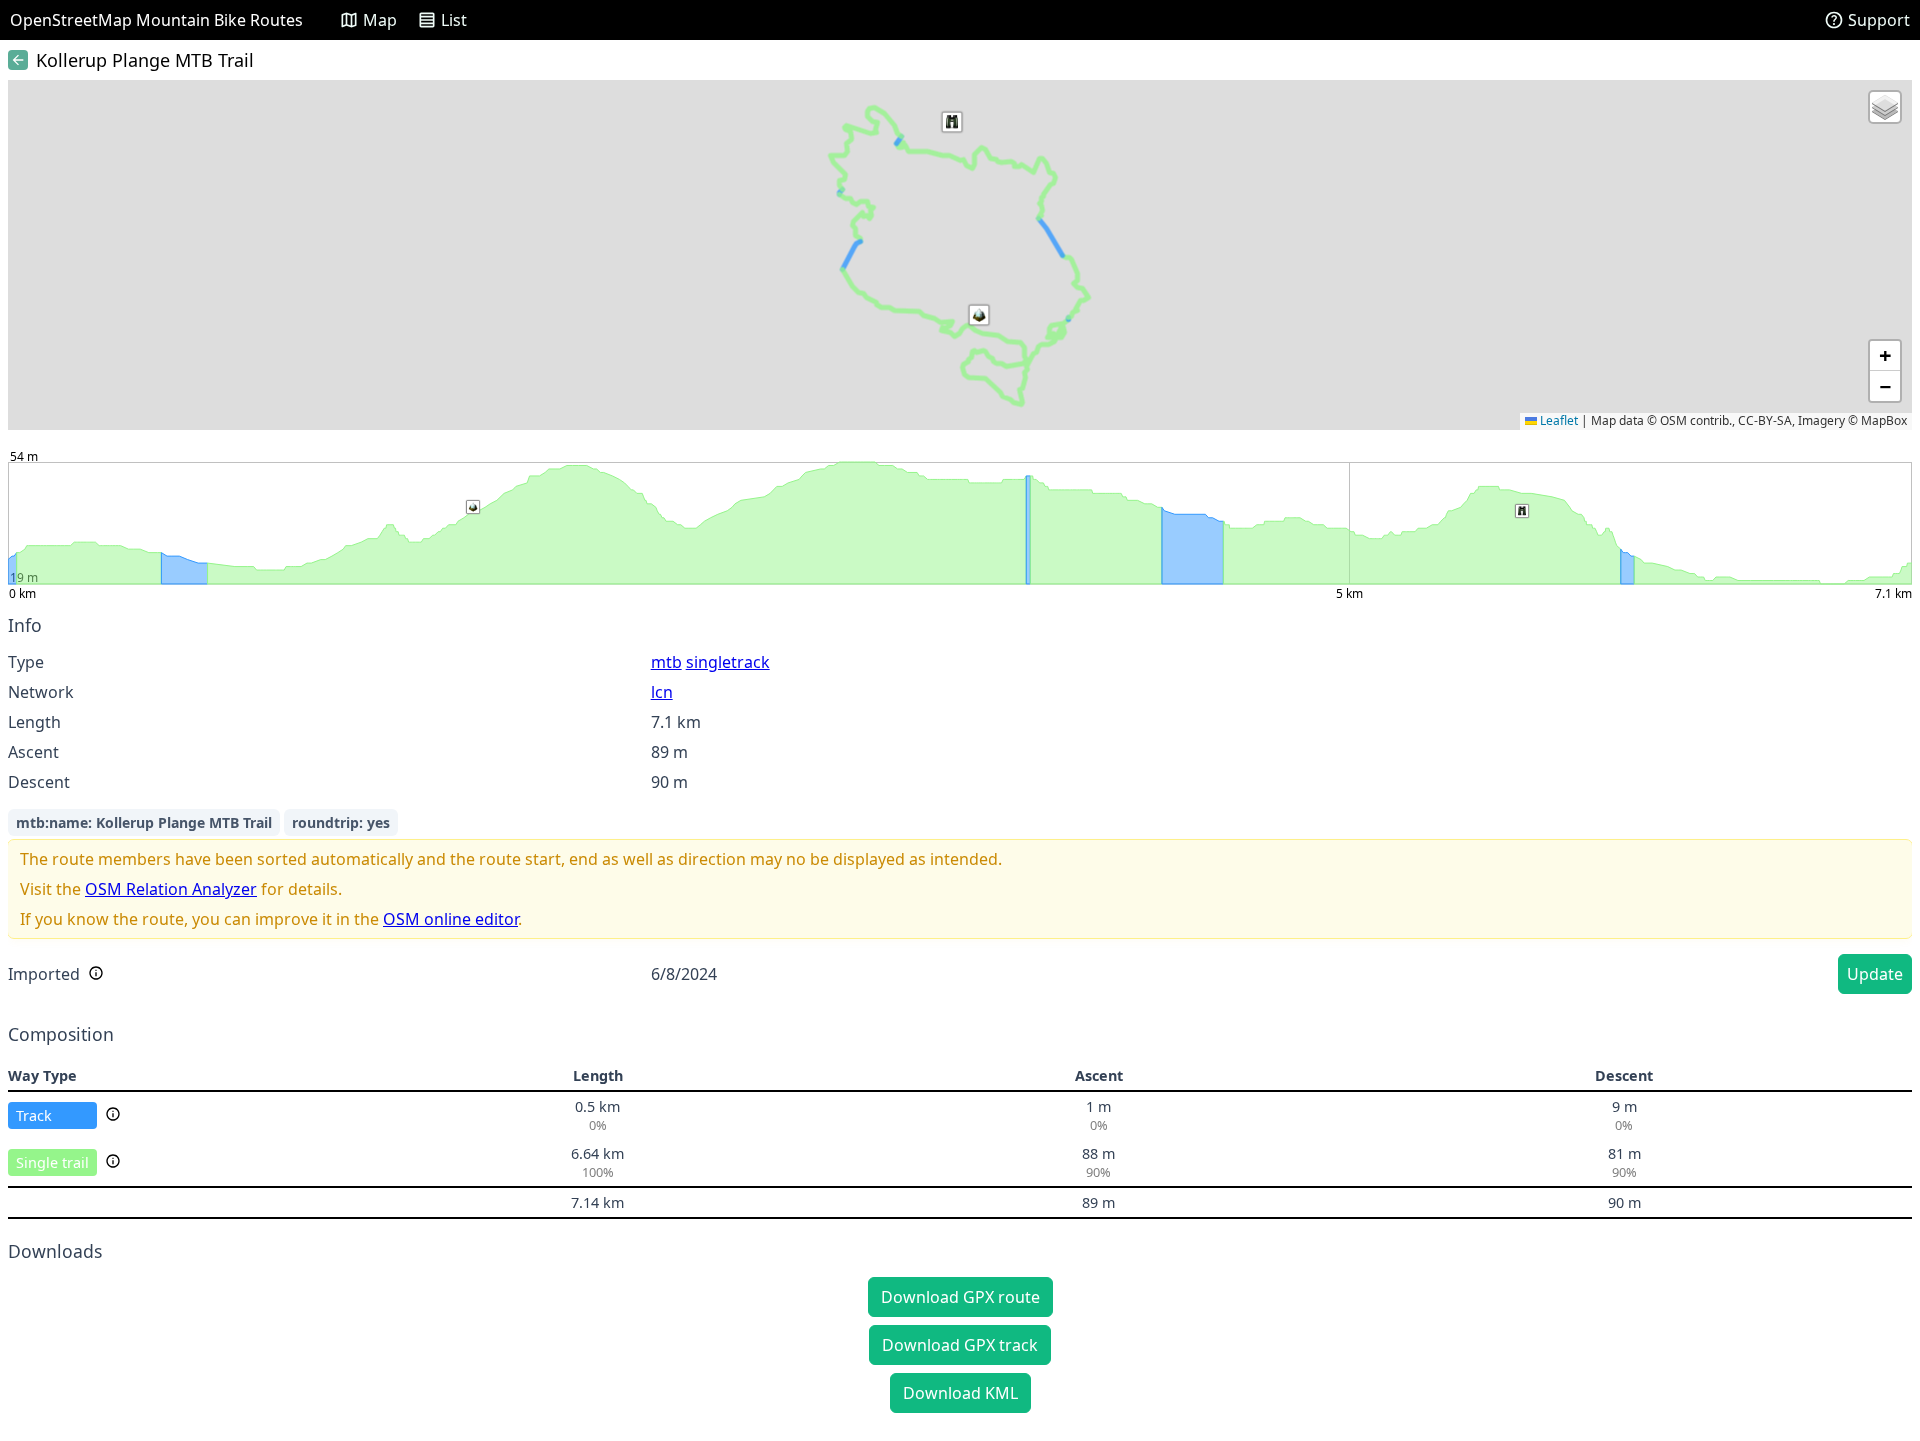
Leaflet (1557, 420)
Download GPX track (960, 1345)
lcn (662, 692)
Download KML (960, 1393)
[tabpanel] (960, 807)
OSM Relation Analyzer (171, 889)
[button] (952, 122)
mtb (666, 662)
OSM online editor (450, 919)
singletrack (728, 662)
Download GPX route (960, 1297)
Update (1875, 974)
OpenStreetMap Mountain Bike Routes (156, 20)
